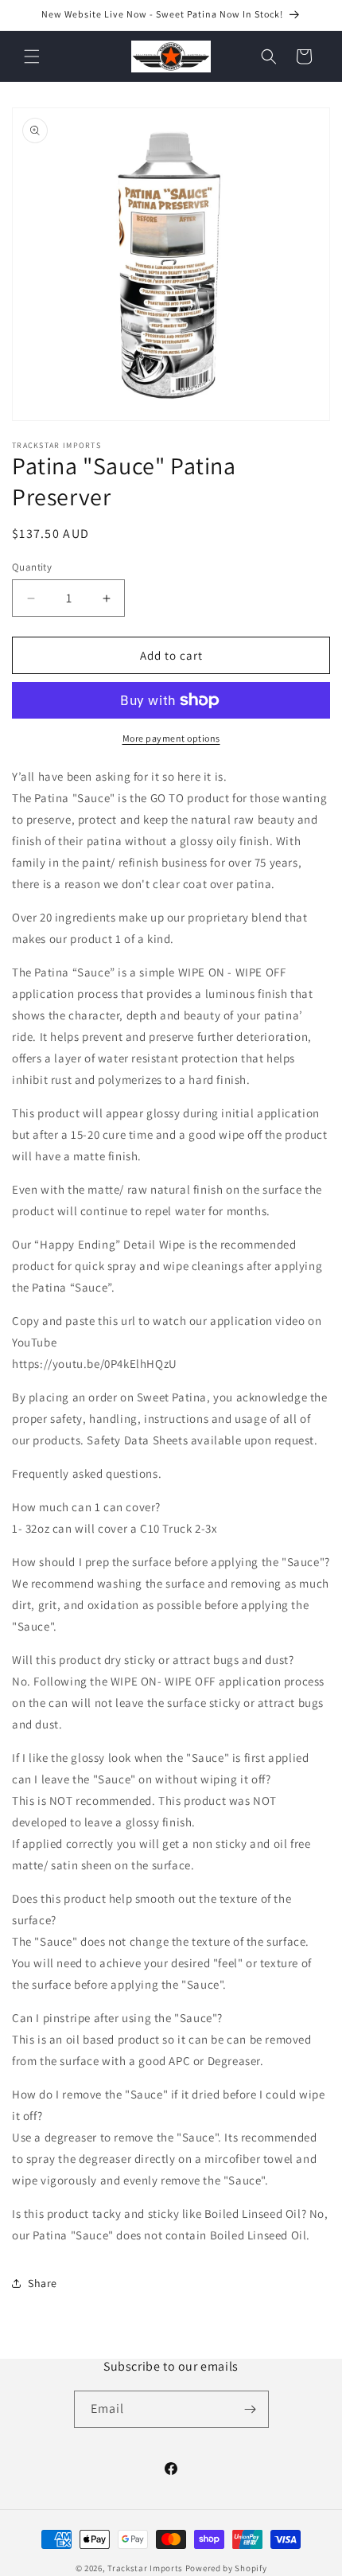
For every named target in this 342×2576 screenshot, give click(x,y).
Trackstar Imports (145, 2568)
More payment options (171, 738)
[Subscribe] (251, 2409)
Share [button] (43, 2283)
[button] (32, 57)
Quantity (32, 567)
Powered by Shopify (226, 2568)
